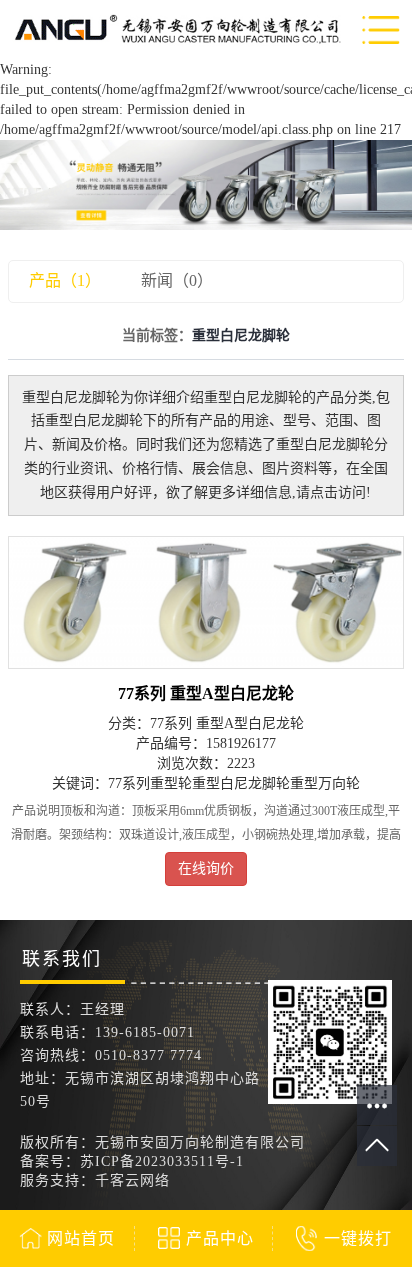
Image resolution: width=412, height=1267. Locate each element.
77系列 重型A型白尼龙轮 (206, 693)
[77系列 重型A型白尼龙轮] (206, 602)
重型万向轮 (325, 783)
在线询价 (206, 868)
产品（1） (65, 280)
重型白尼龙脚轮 (241, 783)
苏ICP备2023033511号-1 (162, 1161)
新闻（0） (177, 280)
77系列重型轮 (150, 783)
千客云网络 (132, 1180)
